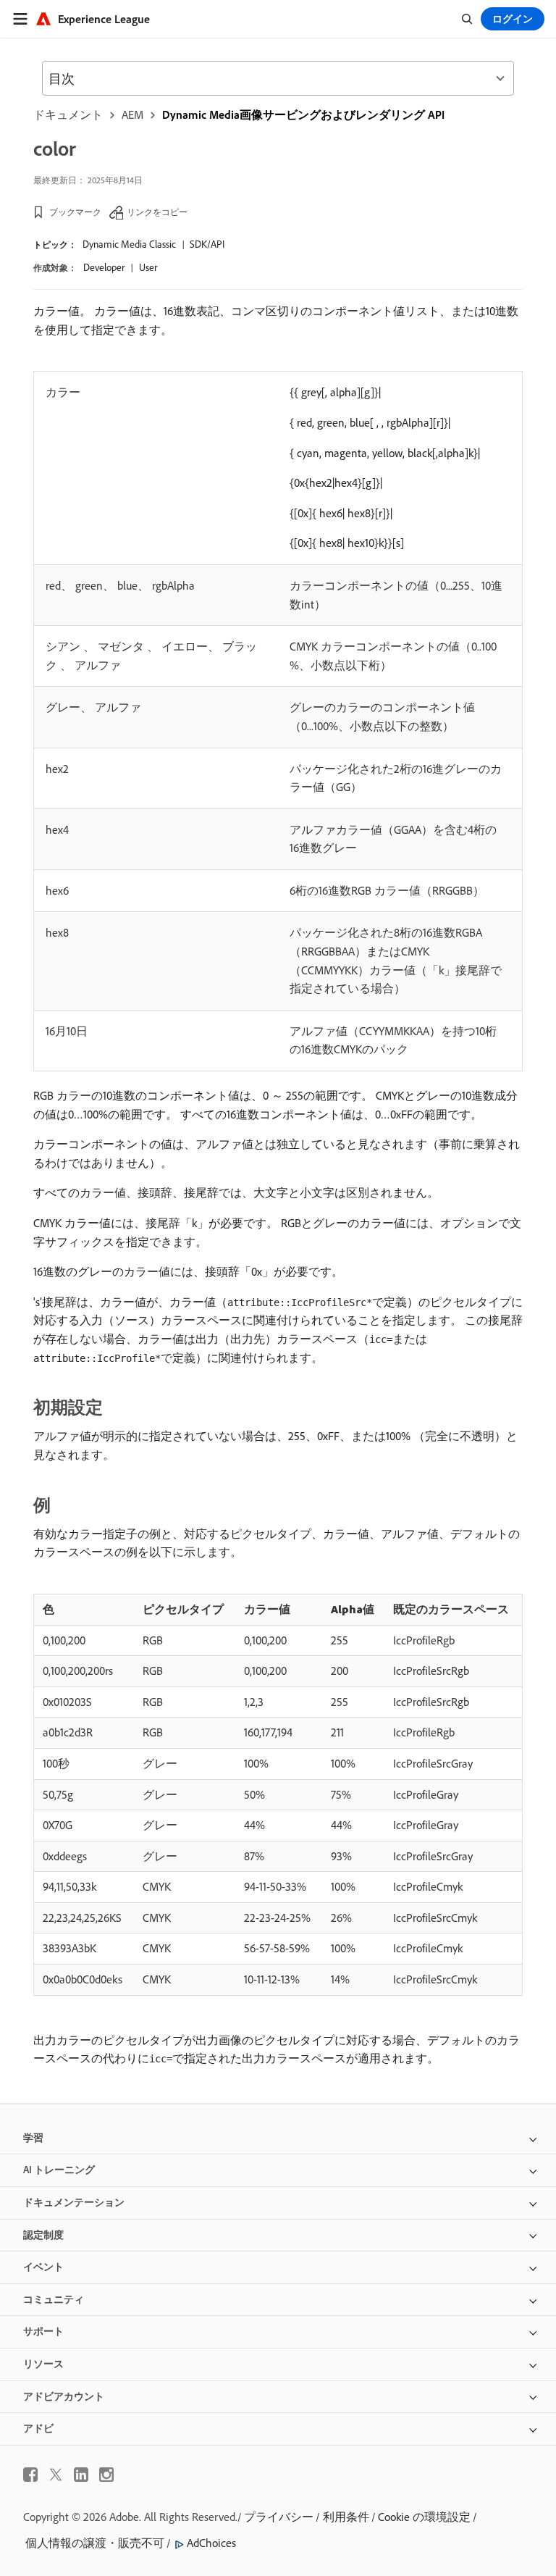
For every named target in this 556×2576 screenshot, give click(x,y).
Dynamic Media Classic (129, 244)
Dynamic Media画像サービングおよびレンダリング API (303, 114)
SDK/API (207, 244)
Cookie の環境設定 (424, 2517)
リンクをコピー (157, 212)
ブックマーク (75, 212)
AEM (132, 114)
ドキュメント (68, 114)
